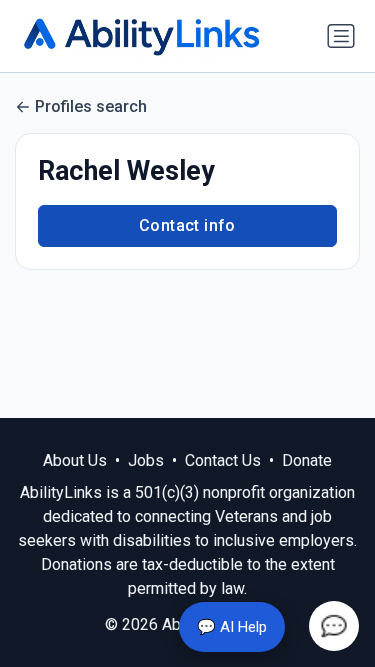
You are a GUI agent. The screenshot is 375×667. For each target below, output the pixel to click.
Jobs (146, 460)
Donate (307, 460)
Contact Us (223, 460)
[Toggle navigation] (341, 36)
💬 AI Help (232, 627)
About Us (75, 460)
